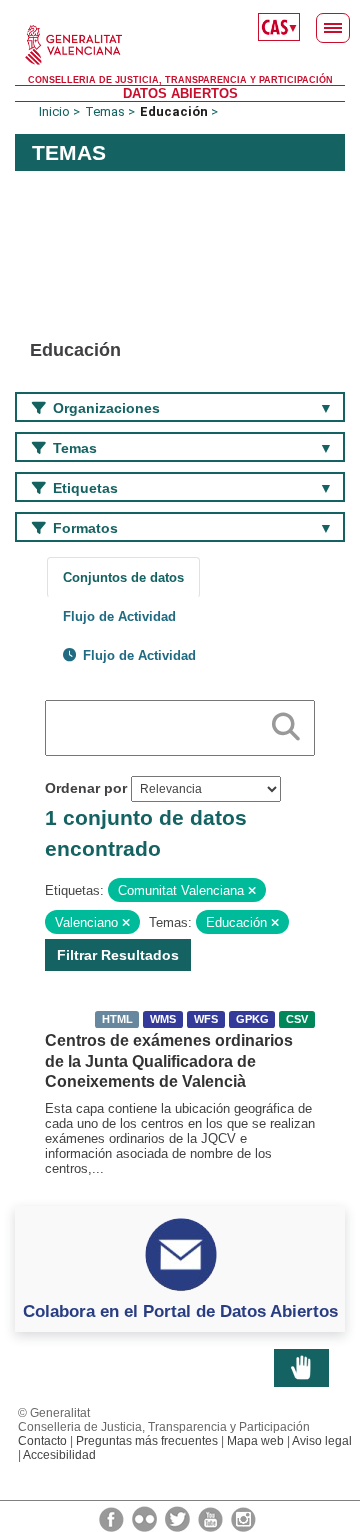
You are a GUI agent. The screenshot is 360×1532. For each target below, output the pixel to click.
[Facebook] (113, 1518)
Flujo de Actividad (119, 616)
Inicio (54, 111)
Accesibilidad (59, 1455)
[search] (286, 723)
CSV (297, 1019)
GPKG (252, 1019)
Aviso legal (322, 1441)
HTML (117, 1019)
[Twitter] (179, 1518)
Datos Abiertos (180, 93)
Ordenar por (86, 788)
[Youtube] (212, 1518)
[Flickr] (146, 1518)
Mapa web (255, 1441)
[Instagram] (243, 1518)
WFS (206, 1019)
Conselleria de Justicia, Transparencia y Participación (180, 80)
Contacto (42, 1441)
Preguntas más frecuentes (147, 1441)
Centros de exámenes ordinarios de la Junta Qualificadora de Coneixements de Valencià (169, 1061)
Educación (174, 111)
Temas (105, 111)
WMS (163, 1019)
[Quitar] (252, 891)
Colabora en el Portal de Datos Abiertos (180, 1311)
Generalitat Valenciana (180, 45)
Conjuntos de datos (123, 577)
